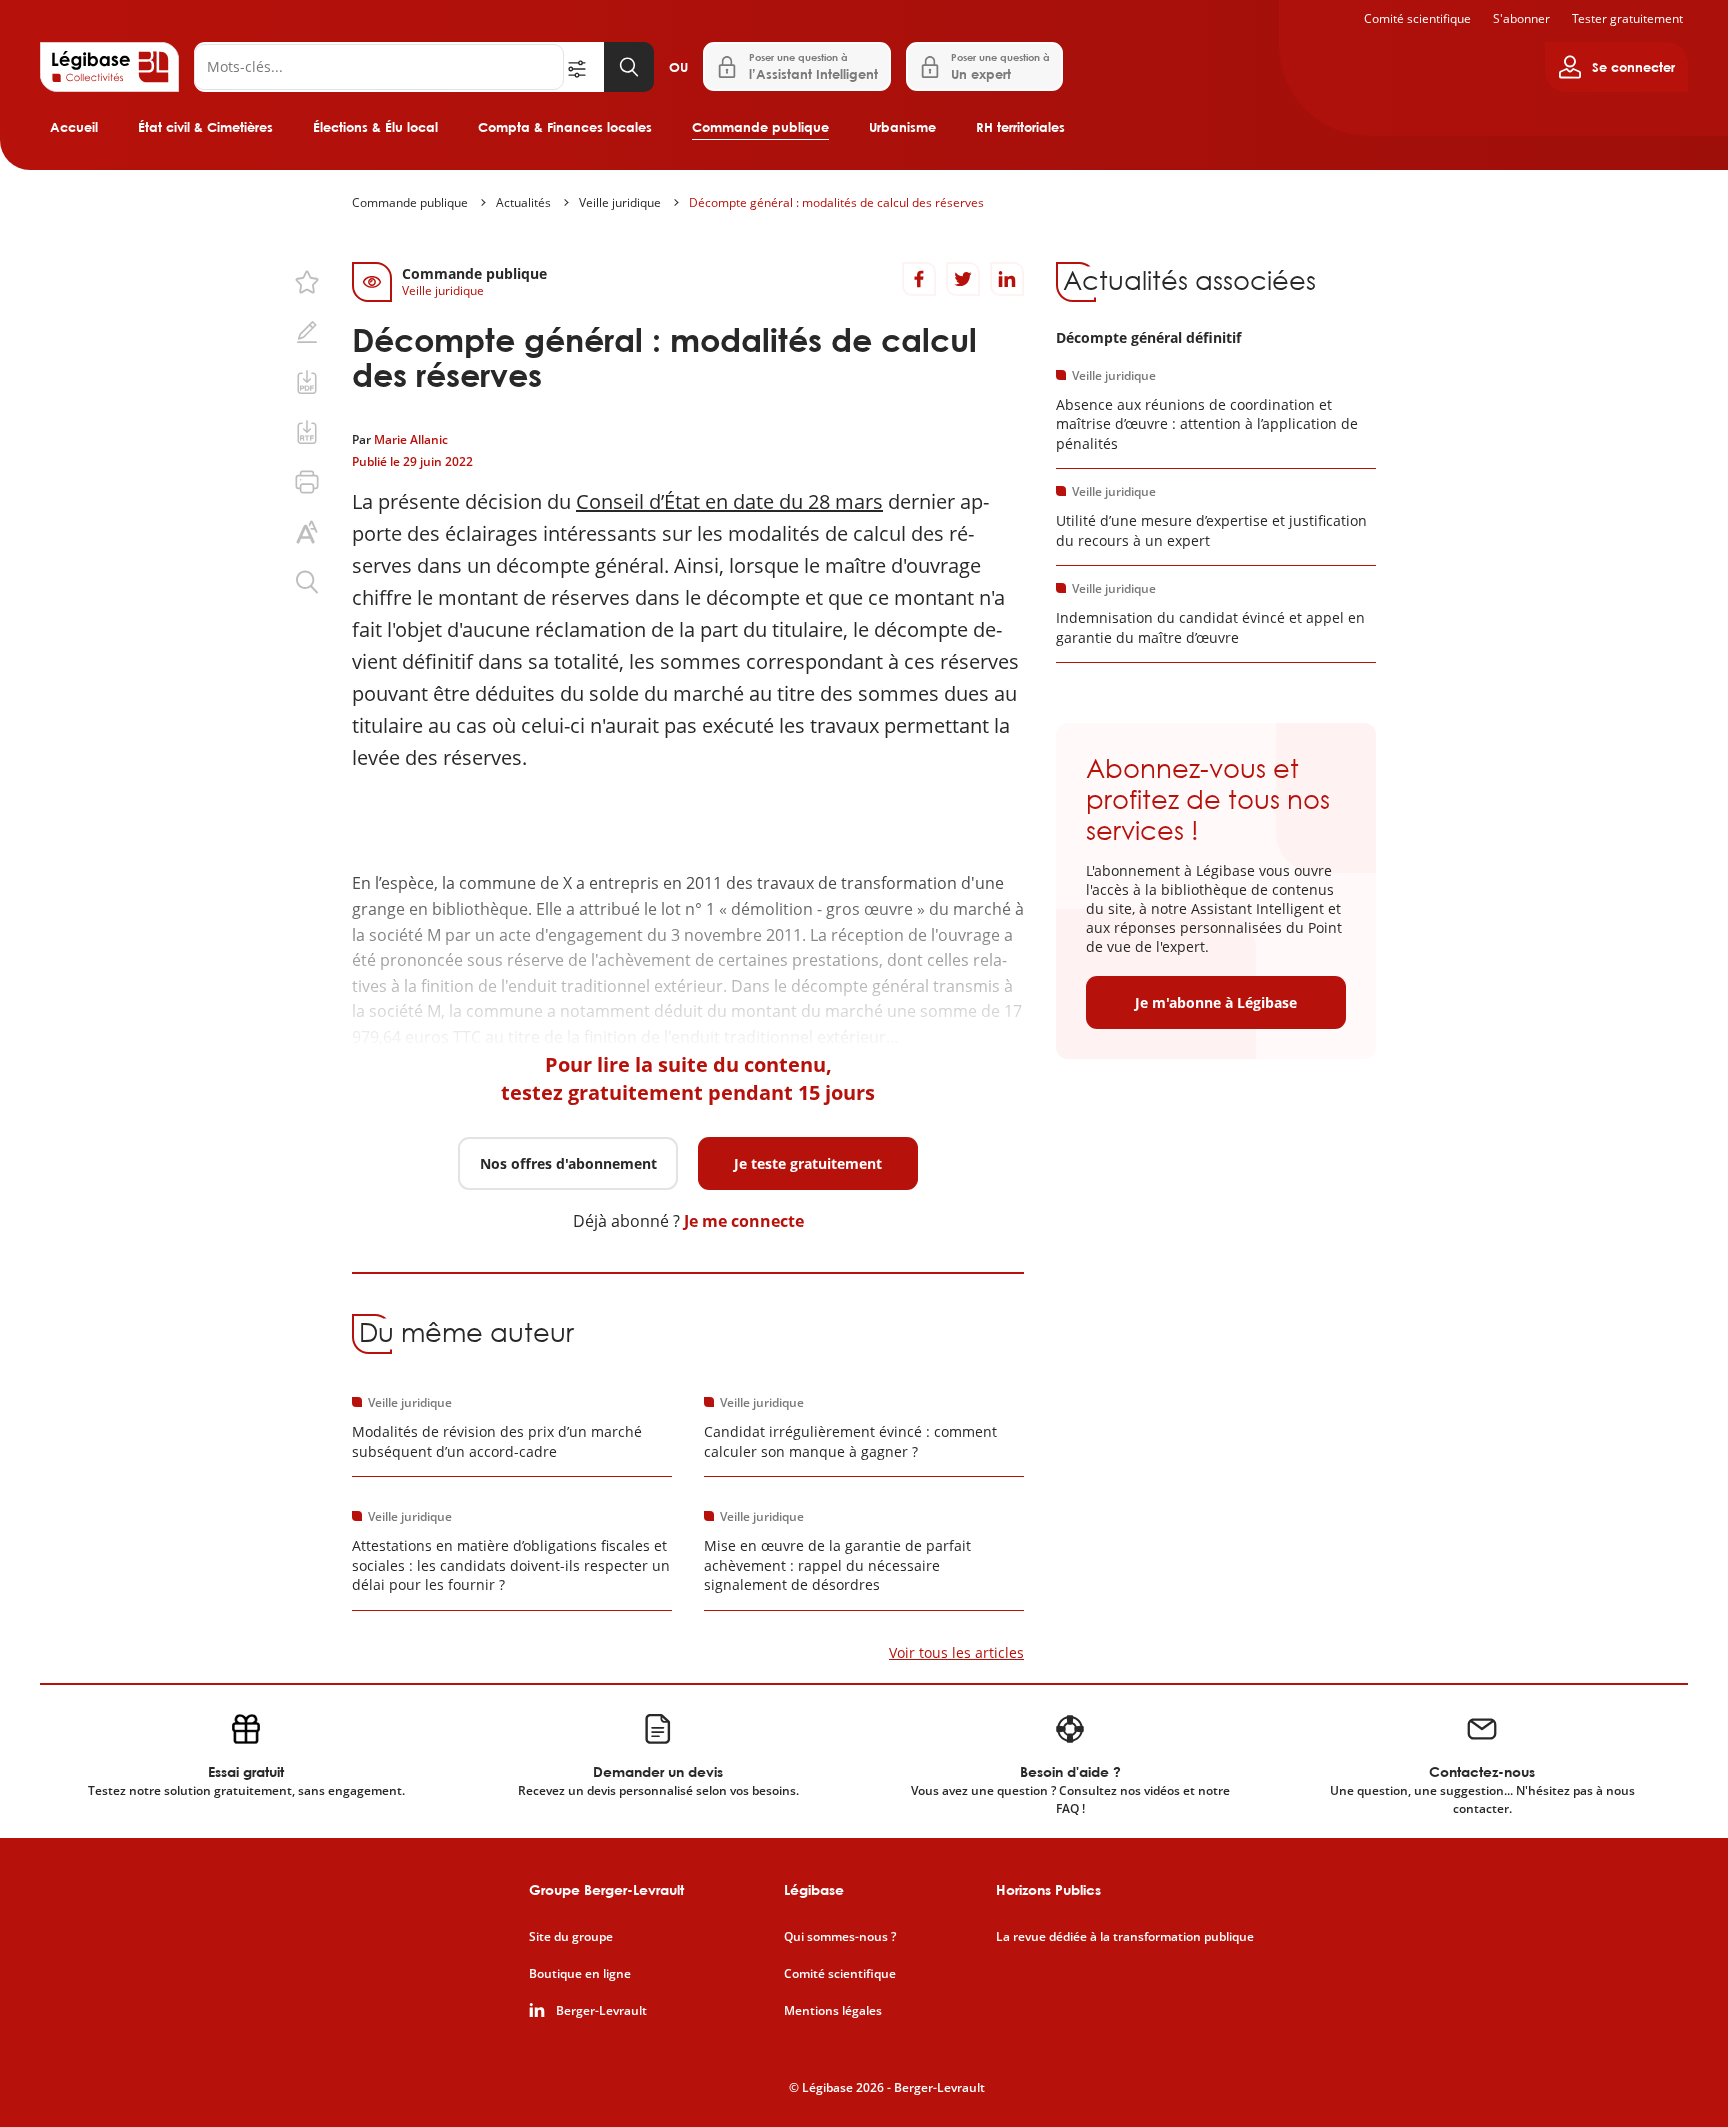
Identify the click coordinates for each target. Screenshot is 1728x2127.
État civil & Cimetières (205, 127)
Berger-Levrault (601, 2011)
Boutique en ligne (580, 1974)
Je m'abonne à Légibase (1216, 1002)
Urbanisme (902, 127)
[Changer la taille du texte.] (307, 532)
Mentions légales (833, 2011)
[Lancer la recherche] (629, 67)
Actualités (523, 202)
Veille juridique (620, 202)
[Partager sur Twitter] (963, 279)
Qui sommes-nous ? (840, 1937)
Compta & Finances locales (565, 127)
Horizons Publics (1048, 1889)
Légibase (814, 1889)
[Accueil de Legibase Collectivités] (109, 67)
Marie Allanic (411, 439)
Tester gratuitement (1627, 18)
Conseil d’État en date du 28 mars (729, 501)
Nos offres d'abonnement (568, 1163)
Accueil (74, 127)
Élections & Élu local (375, 127)
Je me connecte (744, 1221)
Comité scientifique (1417, 18)
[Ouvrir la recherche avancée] (584, 67)
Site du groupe (571, 1937)
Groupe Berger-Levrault (606, 1889)
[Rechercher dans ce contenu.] (307, 582)
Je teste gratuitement (808, 1163)
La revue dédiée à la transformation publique (1125, 1937)
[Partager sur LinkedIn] (1007, 279)
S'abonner (1521, 18)
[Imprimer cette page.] (307, 482)
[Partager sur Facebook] (919, 279)
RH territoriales (1020, 127)
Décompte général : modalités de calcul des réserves (836, 202)
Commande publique (760, 127)
